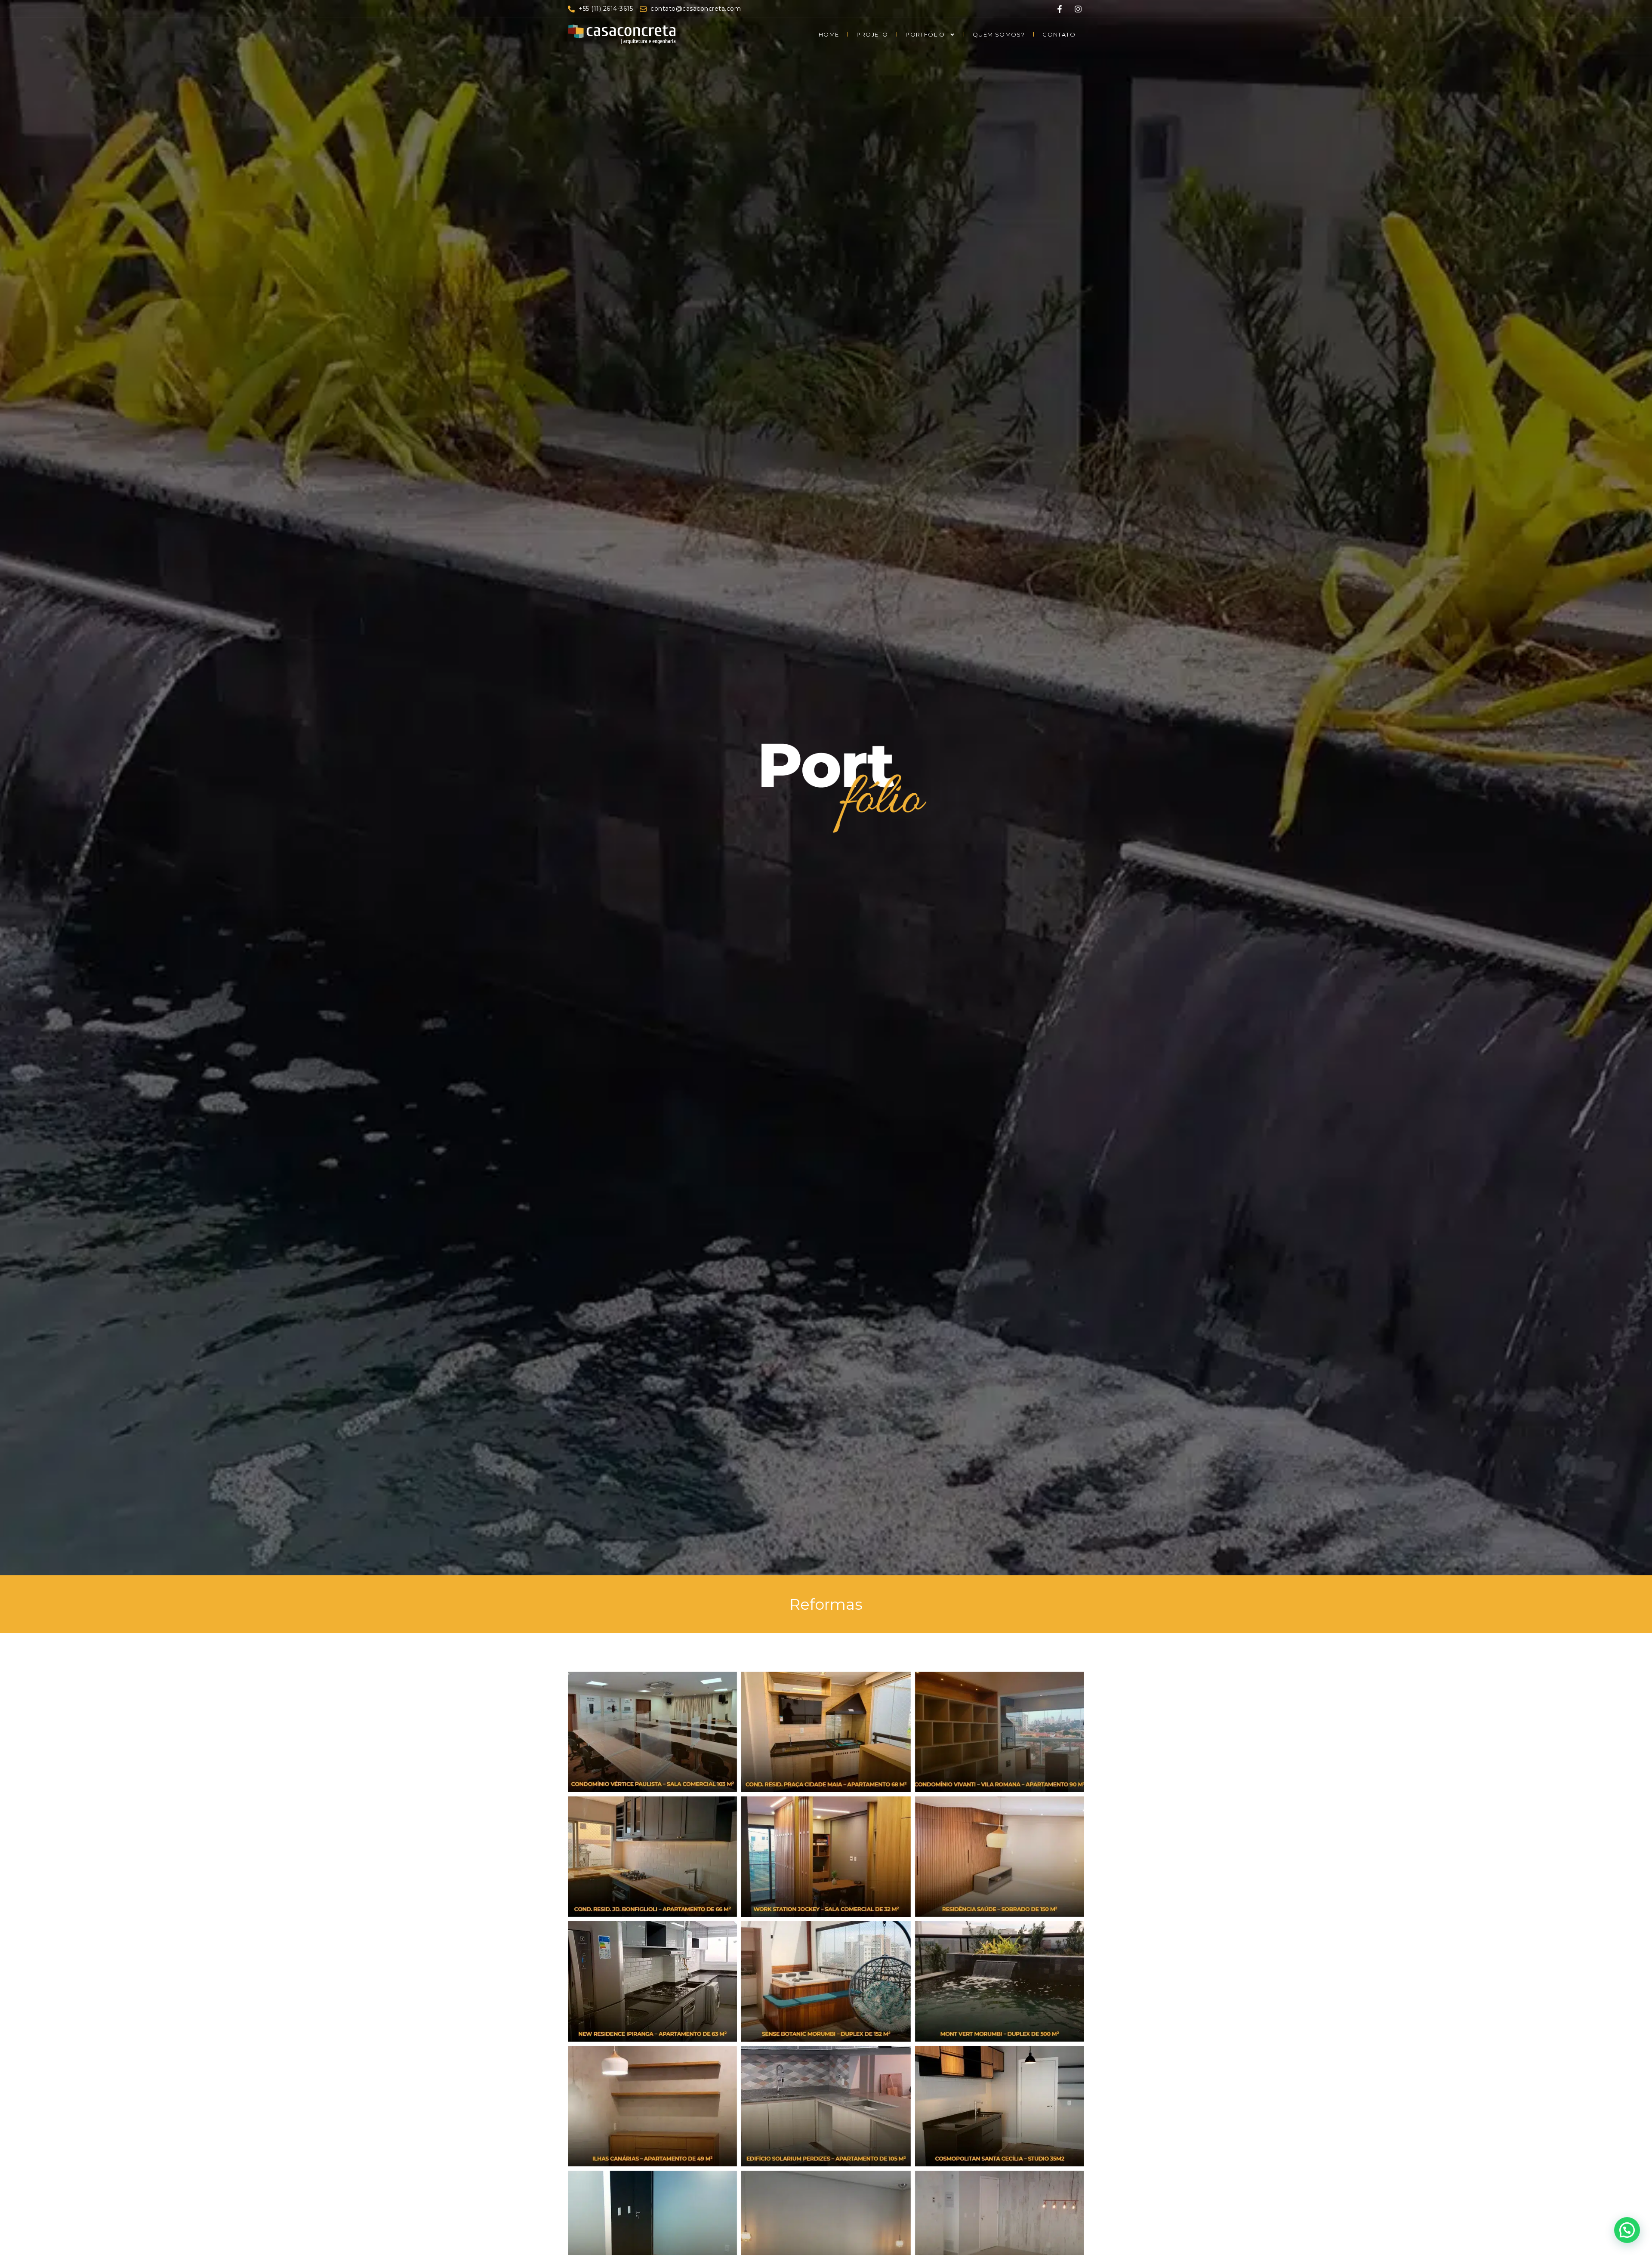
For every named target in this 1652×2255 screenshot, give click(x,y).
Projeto (872, 34)
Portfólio (925, 34)
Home (829, 34)
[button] (1627, 2230)
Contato (1059, 34)
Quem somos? (999, 34)
